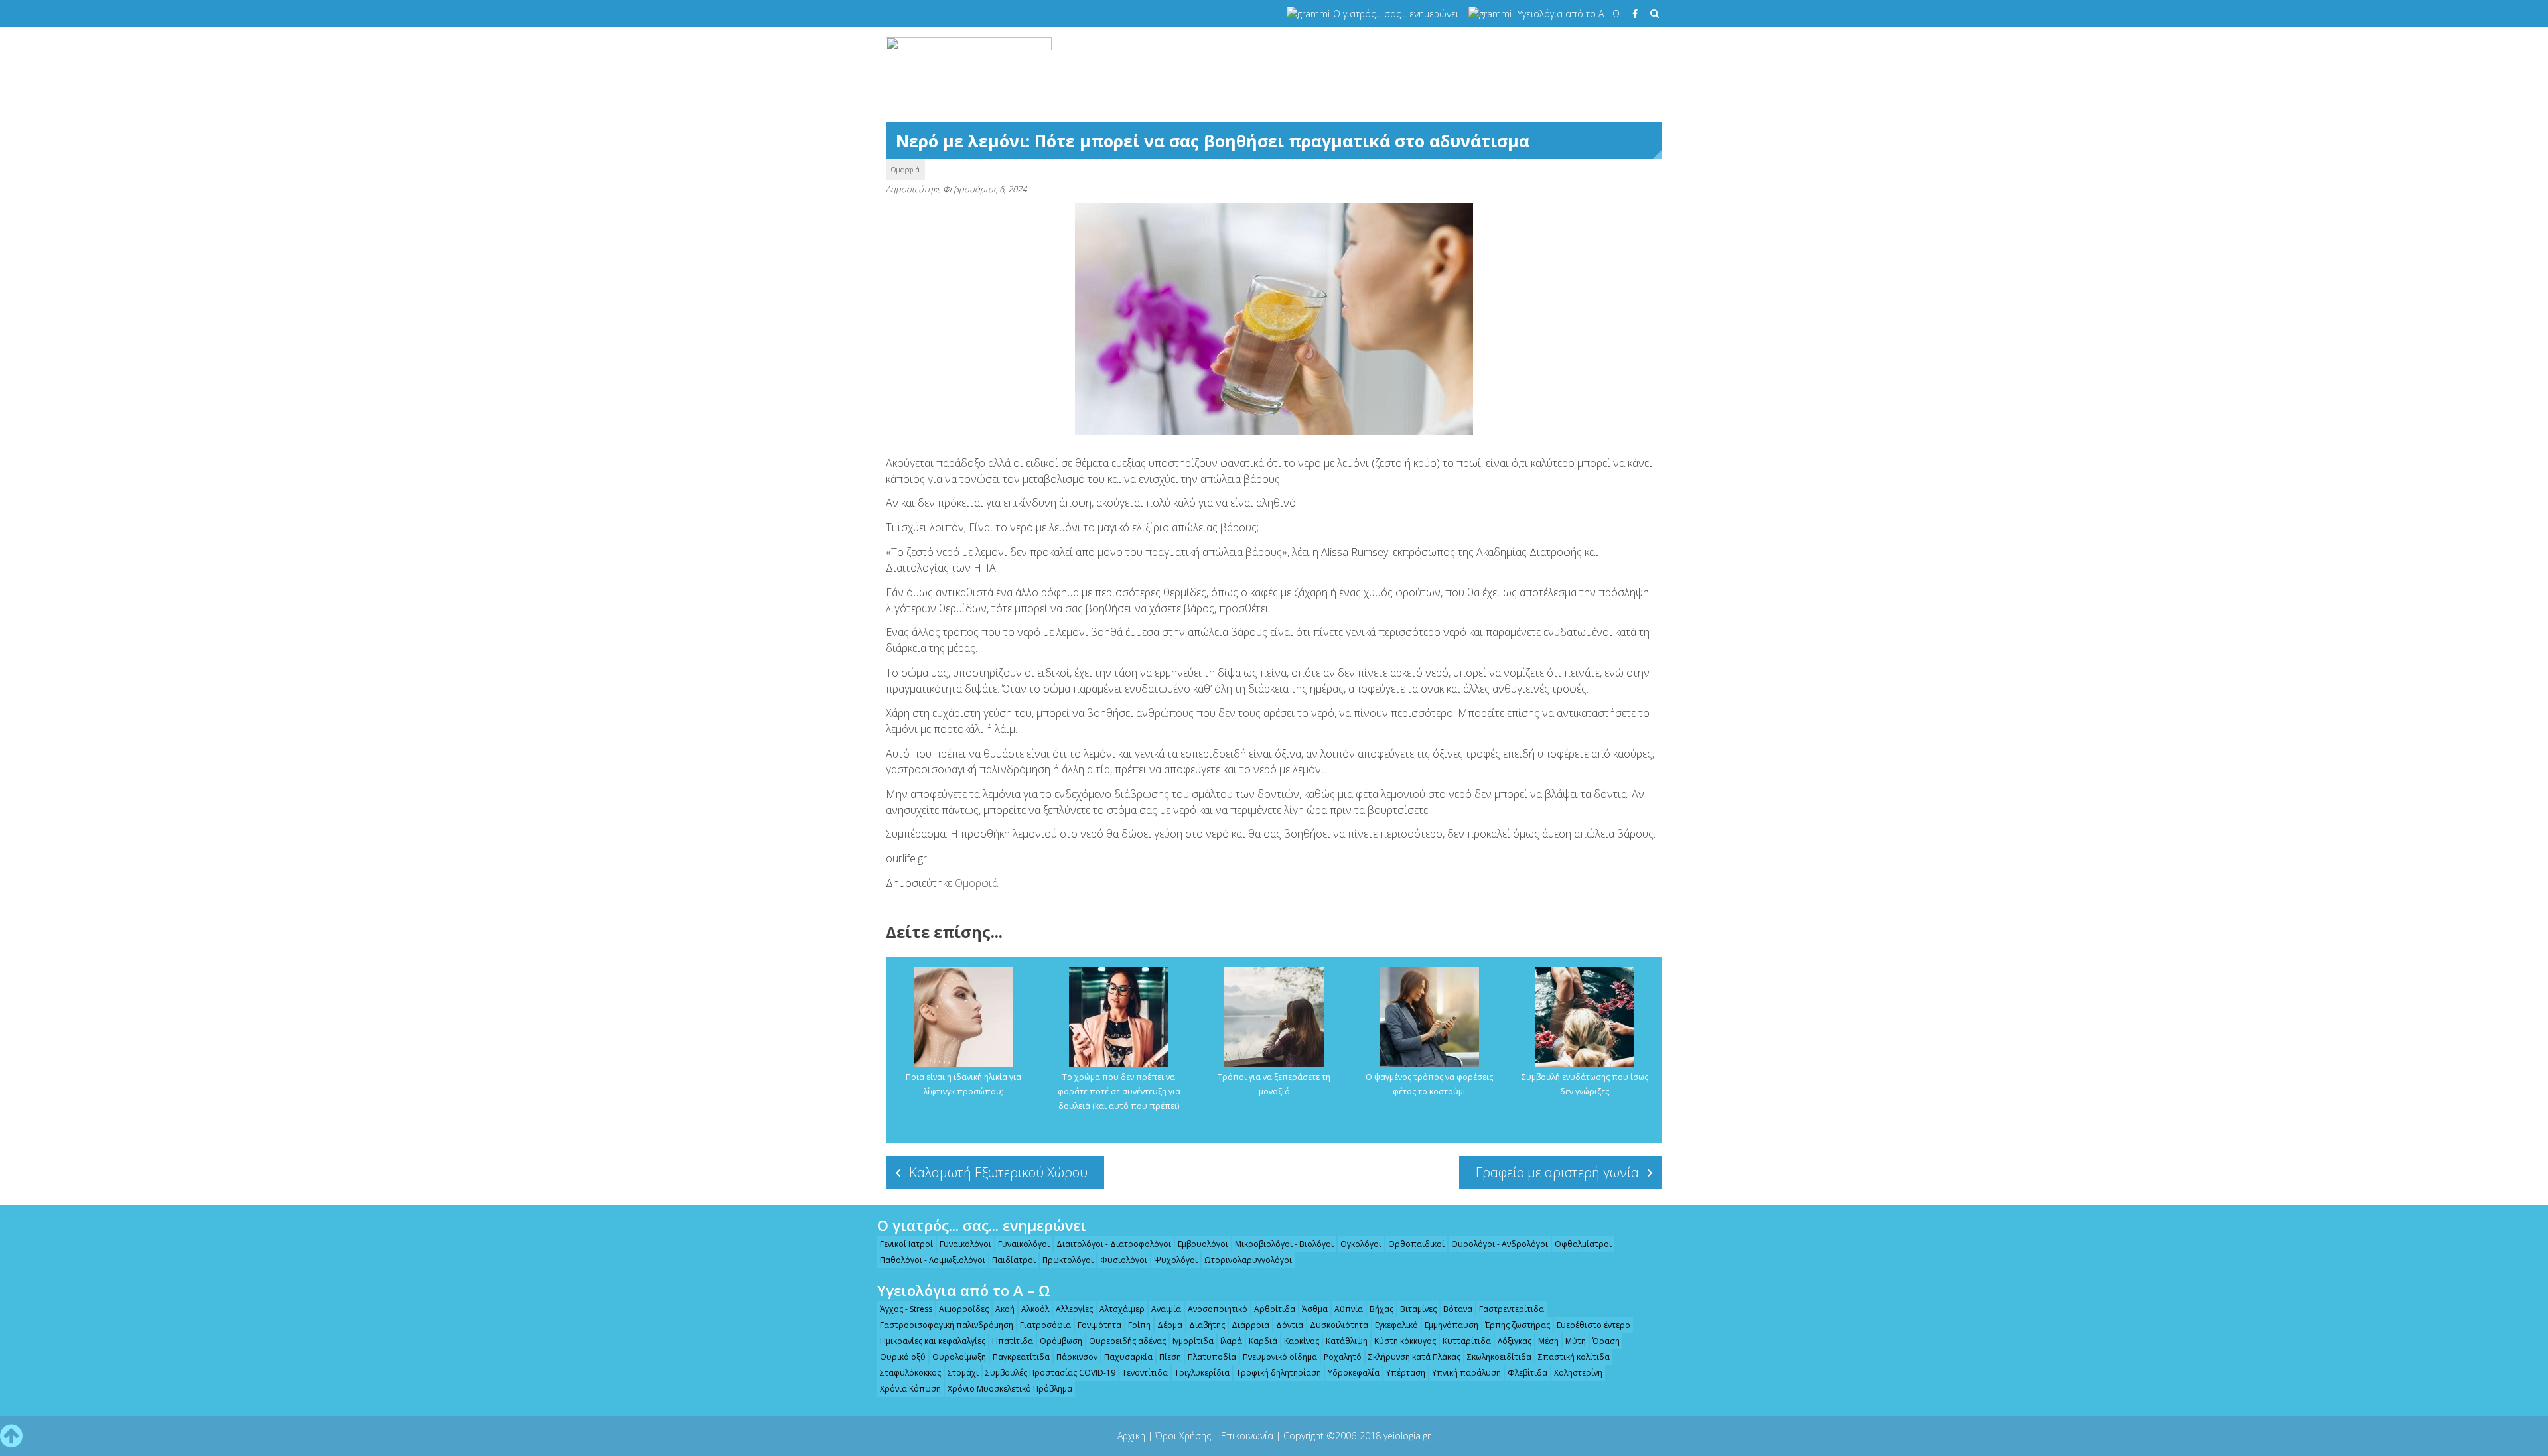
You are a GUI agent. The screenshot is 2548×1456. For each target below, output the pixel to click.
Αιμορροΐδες (964, 1309)
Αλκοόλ (1035, 1309)
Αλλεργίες (1074, 1309)
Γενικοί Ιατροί (906, 1244)
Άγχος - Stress (906, 1309)
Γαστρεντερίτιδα (1512, 1309)
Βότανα (1458, 1309)
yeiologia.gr (1407, 1436)
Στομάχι (963, 1373)
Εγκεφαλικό (1396, 1325)
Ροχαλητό (1343, 1357)
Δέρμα (1170, 1325)
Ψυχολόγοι (1176, 1260)
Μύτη (1576, 1341)
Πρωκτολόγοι (1068, 1260)
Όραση (1606, 1341)
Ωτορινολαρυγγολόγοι (1248, 1260)
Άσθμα (1315, 1309)
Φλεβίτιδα (1527, 1373)
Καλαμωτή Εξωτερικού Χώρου (998, 1172)
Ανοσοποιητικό (1218, 1309)
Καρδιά (1263, 1341)
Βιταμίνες (1418, 1309)
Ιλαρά (1231, 1341)
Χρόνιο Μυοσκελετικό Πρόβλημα (1010, 1389)
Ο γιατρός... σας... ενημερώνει (1396, 14)
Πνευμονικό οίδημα (1280, 1357)
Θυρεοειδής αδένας (1127, 1341)
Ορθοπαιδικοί (1416, 1244)
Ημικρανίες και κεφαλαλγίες (933, 1341)
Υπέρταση (1406, 1373)
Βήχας (1381, 1309)
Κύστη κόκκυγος (1405, 1341)
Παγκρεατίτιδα (1021, 1357)
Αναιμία (1166, 1309)
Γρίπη (1139, 1325)
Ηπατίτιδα (1013, 1341)
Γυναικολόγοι (965, 1244)
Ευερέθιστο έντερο (1593, 1325)
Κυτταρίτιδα (1467, 1341)
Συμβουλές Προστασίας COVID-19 (1050, 1373)
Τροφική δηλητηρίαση (1279, 1373)
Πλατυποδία (1212, 1357)
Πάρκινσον (1077, 1357)
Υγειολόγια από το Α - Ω (1569, 14)
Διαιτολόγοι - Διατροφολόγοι (1114, 1244)
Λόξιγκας (1515, 1341)
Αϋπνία (1349, 1309)
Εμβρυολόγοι (1203, 1244)
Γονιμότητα (1099, 1325)
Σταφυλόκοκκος (910, 1373)
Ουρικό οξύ (903, 1357)
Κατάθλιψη (1347, 1341)
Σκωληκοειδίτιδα (1499, 1357)
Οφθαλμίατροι (1583, 1244)
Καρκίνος (1302, 1341)
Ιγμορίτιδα (1193, 1341)
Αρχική (1131, 1436)
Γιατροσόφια (1045, 1325)
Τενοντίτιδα (1145, 1373)
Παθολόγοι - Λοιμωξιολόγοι (933, 1260)
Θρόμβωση (1061, 1341)
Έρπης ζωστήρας (1518, 1325)
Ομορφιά (905, 169)
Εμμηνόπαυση (1451, 1325)
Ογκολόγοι (1361, 1244)
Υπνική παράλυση (1466, 1373)
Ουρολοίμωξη (959, 1357)
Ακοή (1005, 1309)
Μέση (1548, 1341)
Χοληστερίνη (1578, 1373)
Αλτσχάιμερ (1122, 1309)
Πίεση (1170, 1357)
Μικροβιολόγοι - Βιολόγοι (1284, 1244)
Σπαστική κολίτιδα (1574, 1357)
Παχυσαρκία (1128, 1357)
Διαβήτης (1207, 1325)
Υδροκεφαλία (1354, 1373)
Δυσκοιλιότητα (1339, 1325)
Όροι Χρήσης (1183, 1436)
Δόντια (1290, 1325)
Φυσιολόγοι (1124, 1260)
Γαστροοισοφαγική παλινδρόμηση (947, 1325)
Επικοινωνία (1247, 1436)
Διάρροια (1250, 1325)
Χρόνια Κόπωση (910, 1389)
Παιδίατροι (1014, 1260)
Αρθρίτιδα (1275, 1309)
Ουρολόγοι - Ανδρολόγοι (1500, 1244)
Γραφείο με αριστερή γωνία (1557, 1172)
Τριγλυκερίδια (1202, 1373)
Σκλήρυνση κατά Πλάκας (1414, 1357)
